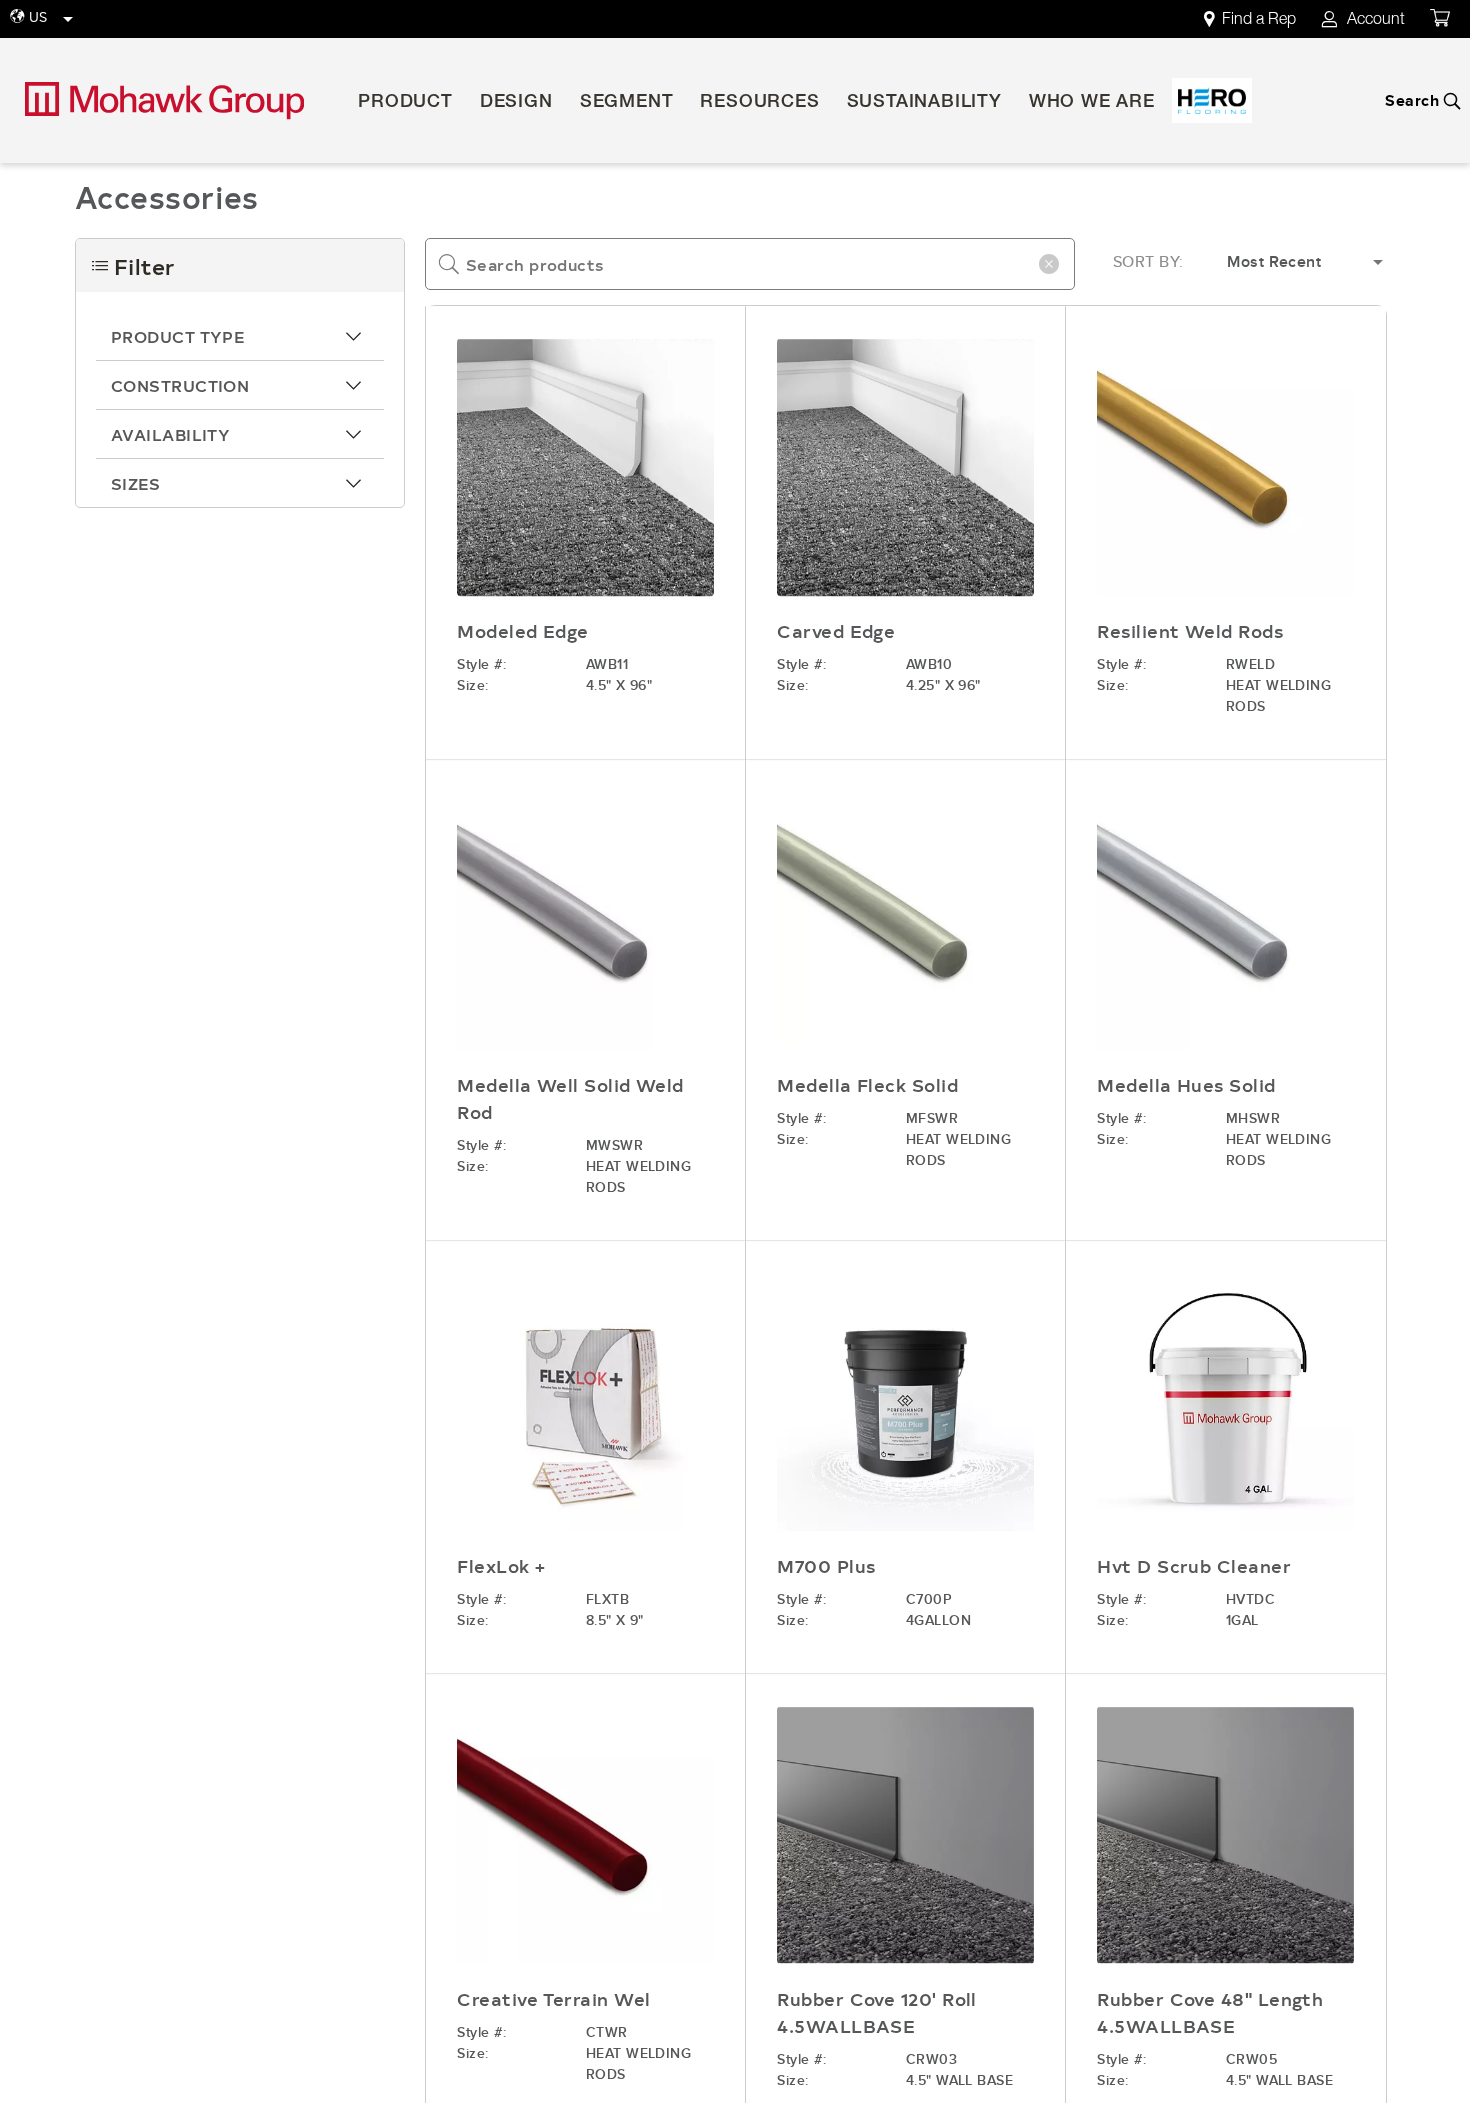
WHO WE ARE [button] (1092, 103)
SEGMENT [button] (627, 103)
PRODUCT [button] (405, 103)
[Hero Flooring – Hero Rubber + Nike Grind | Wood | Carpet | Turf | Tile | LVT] (1212, 100)
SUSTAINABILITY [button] (924, 103)
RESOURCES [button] (759, 103)
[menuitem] (1261, 19)
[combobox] (750, 264)
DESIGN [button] (516, 103)
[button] (240, 336)
